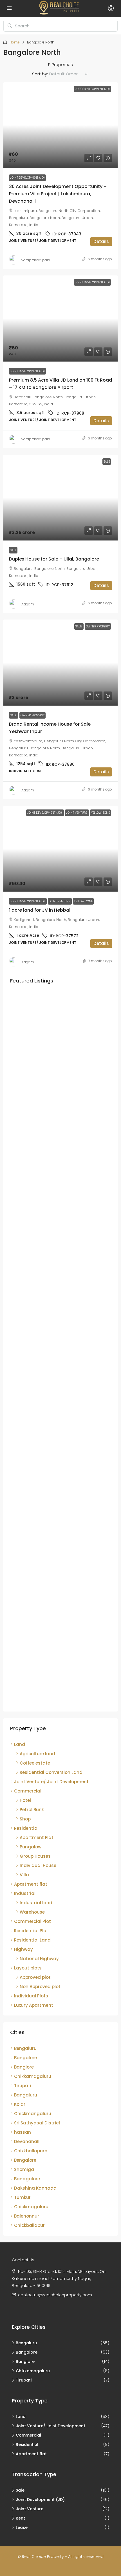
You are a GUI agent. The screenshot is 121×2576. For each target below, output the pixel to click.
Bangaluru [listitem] (26, 2095)
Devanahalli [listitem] (27, 2141)
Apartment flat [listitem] (31, 1884)
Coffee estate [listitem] (35, 1763)
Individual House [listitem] (38, 1865)
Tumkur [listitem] (22, 2197)
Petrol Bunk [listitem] (32, 1810)
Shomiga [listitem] (24, 2169)
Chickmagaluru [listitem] (31, 2207)
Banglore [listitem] (24, 2067)
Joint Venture (60, 901)
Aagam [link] (28, 604)
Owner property (33, 715)
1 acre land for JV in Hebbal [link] (40, 910)
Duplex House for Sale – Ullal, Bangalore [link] (54, 559)
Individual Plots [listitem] (31, 1996)
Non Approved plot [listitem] (40, 1987)
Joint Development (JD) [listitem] (40, 2500)
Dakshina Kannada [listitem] (35, 2188)
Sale (13, 550)
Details (101, 241)
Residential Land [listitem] (32, 1940)
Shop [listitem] (25, 1819)
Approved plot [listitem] (35, 1977)
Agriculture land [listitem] (37, 1754)
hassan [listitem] (23, 2132)
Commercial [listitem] (28, 1791)
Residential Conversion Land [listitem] (51, 1772)
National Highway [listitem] (39, 1959)
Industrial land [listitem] (36, 1903)
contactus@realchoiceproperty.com (55, 2295)
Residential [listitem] (26, 1828)
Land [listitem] (20, 1744)
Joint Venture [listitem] (30, 2509)
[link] (60, 125)
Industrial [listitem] (25, 1893)
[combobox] (68, 74)
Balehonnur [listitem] (27, 2216)
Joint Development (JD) (27, 178)
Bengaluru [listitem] (25, 2048)
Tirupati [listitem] (23, 2086)
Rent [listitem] (20, 2518)
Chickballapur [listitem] (29, 2225)
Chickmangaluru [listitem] (33, 2114)
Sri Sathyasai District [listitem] (37, 2123)
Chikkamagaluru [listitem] (33, 2076)
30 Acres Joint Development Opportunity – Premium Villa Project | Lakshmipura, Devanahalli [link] (58, 194)
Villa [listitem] (24, 1875)
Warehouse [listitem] (32, 1912)
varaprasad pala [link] (36, 260)
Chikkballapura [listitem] (31, 2151)
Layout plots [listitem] (28, 1968)
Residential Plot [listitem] (31, 1931)
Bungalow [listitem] (31, 1847)
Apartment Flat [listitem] (37, 1838)
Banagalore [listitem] (27, 2179)
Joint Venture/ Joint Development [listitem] (51, 1782)
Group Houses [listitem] (35, 1856)
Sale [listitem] (20, 2490)
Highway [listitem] (23, 1949)
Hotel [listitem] (25, 1800)
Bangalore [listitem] (25, 2058)
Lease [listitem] (22, 2527)
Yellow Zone (83, 901)
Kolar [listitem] (20, 2104)
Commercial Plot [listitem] (33, 1921)
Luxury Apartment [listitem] (34, 2005)
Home (15, 42)
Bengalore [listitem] (25, 2160)
